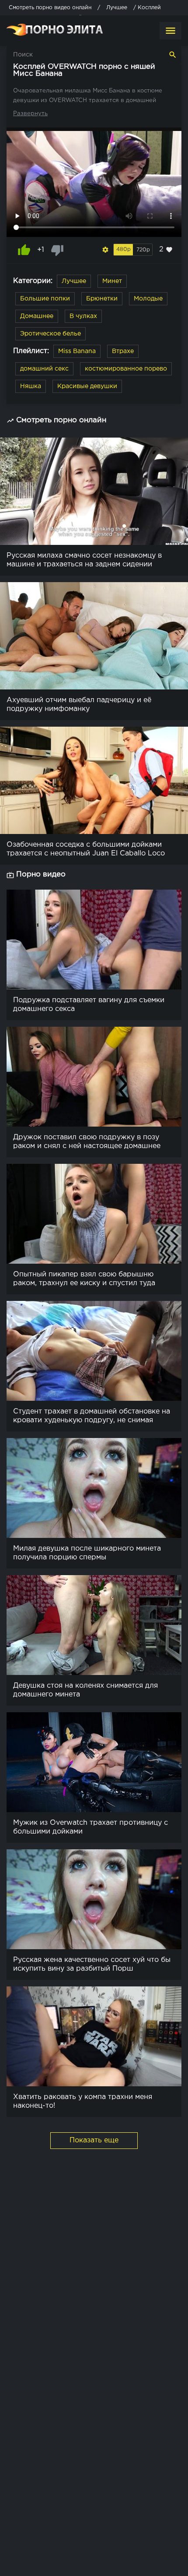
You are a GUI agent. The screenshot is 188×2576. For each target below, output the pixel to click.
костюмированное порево (126, 369)
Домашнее (37, 316)
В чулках (83, 316)
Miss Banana (77, 351)
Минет (112, 281)
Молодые (148, 299)
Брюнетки (102, 299)
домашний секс (44, 369)
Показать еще (94, 2140)
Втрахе (123, 351)
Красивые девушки (87, 386)
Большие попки (45, 299)
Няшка (31, 386)
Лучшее (74, 281)
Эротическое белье (50, 334)
